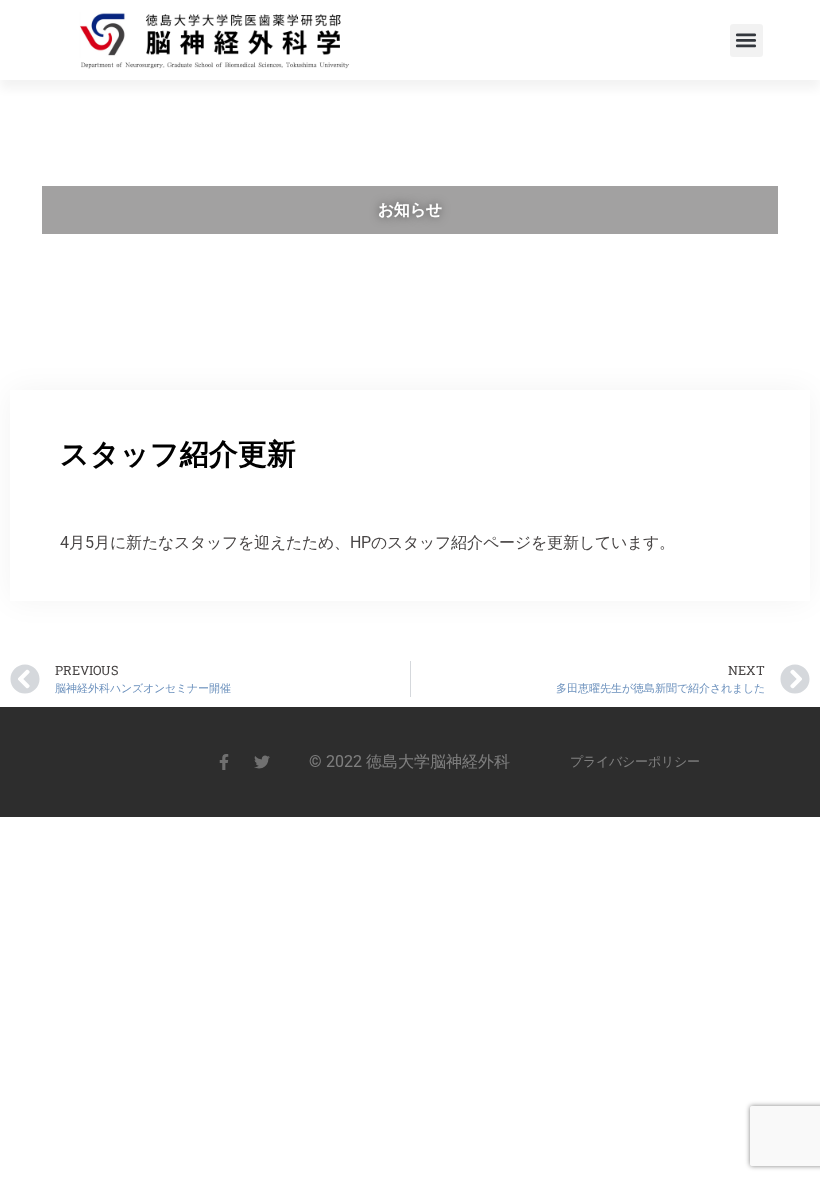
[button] (746, 40)
